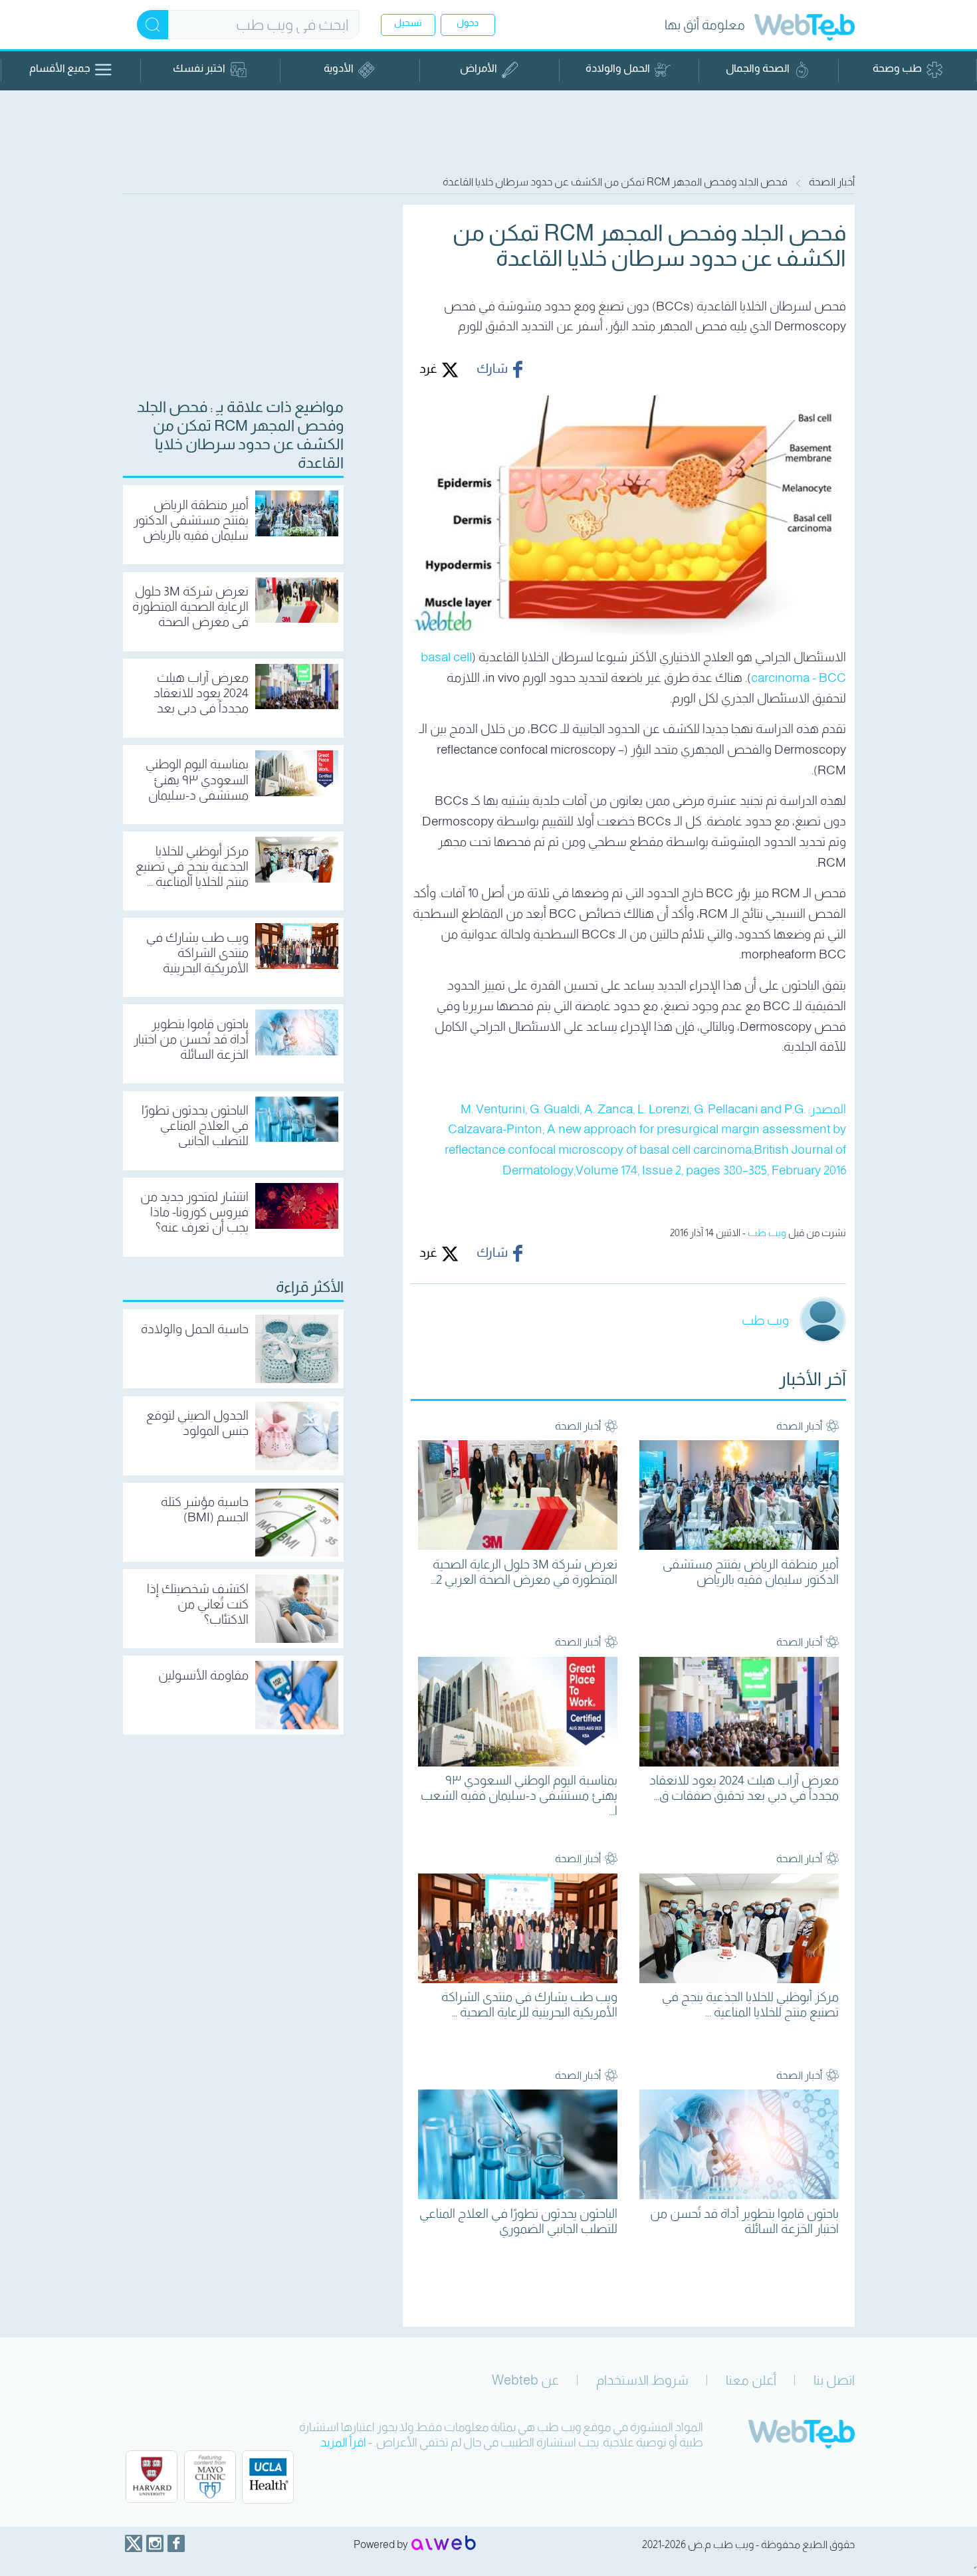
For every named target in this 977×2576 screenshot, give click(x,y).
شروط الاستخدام (642, 2380)
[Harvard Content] (152, 2477)
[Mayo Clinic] (210, 2477)
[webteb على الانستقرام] (155, 2543)
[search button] (153, 25)
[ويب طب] (805, 29)
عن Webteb (525, 2380)
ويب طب (767, 1233)
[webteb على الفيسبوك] (176, 2543)
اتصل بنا (834, 2380)
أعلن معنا (751, 2380)
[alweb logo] (444, 2544)
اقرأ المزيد (343, 2442)
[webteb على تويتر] (134, 2543)
